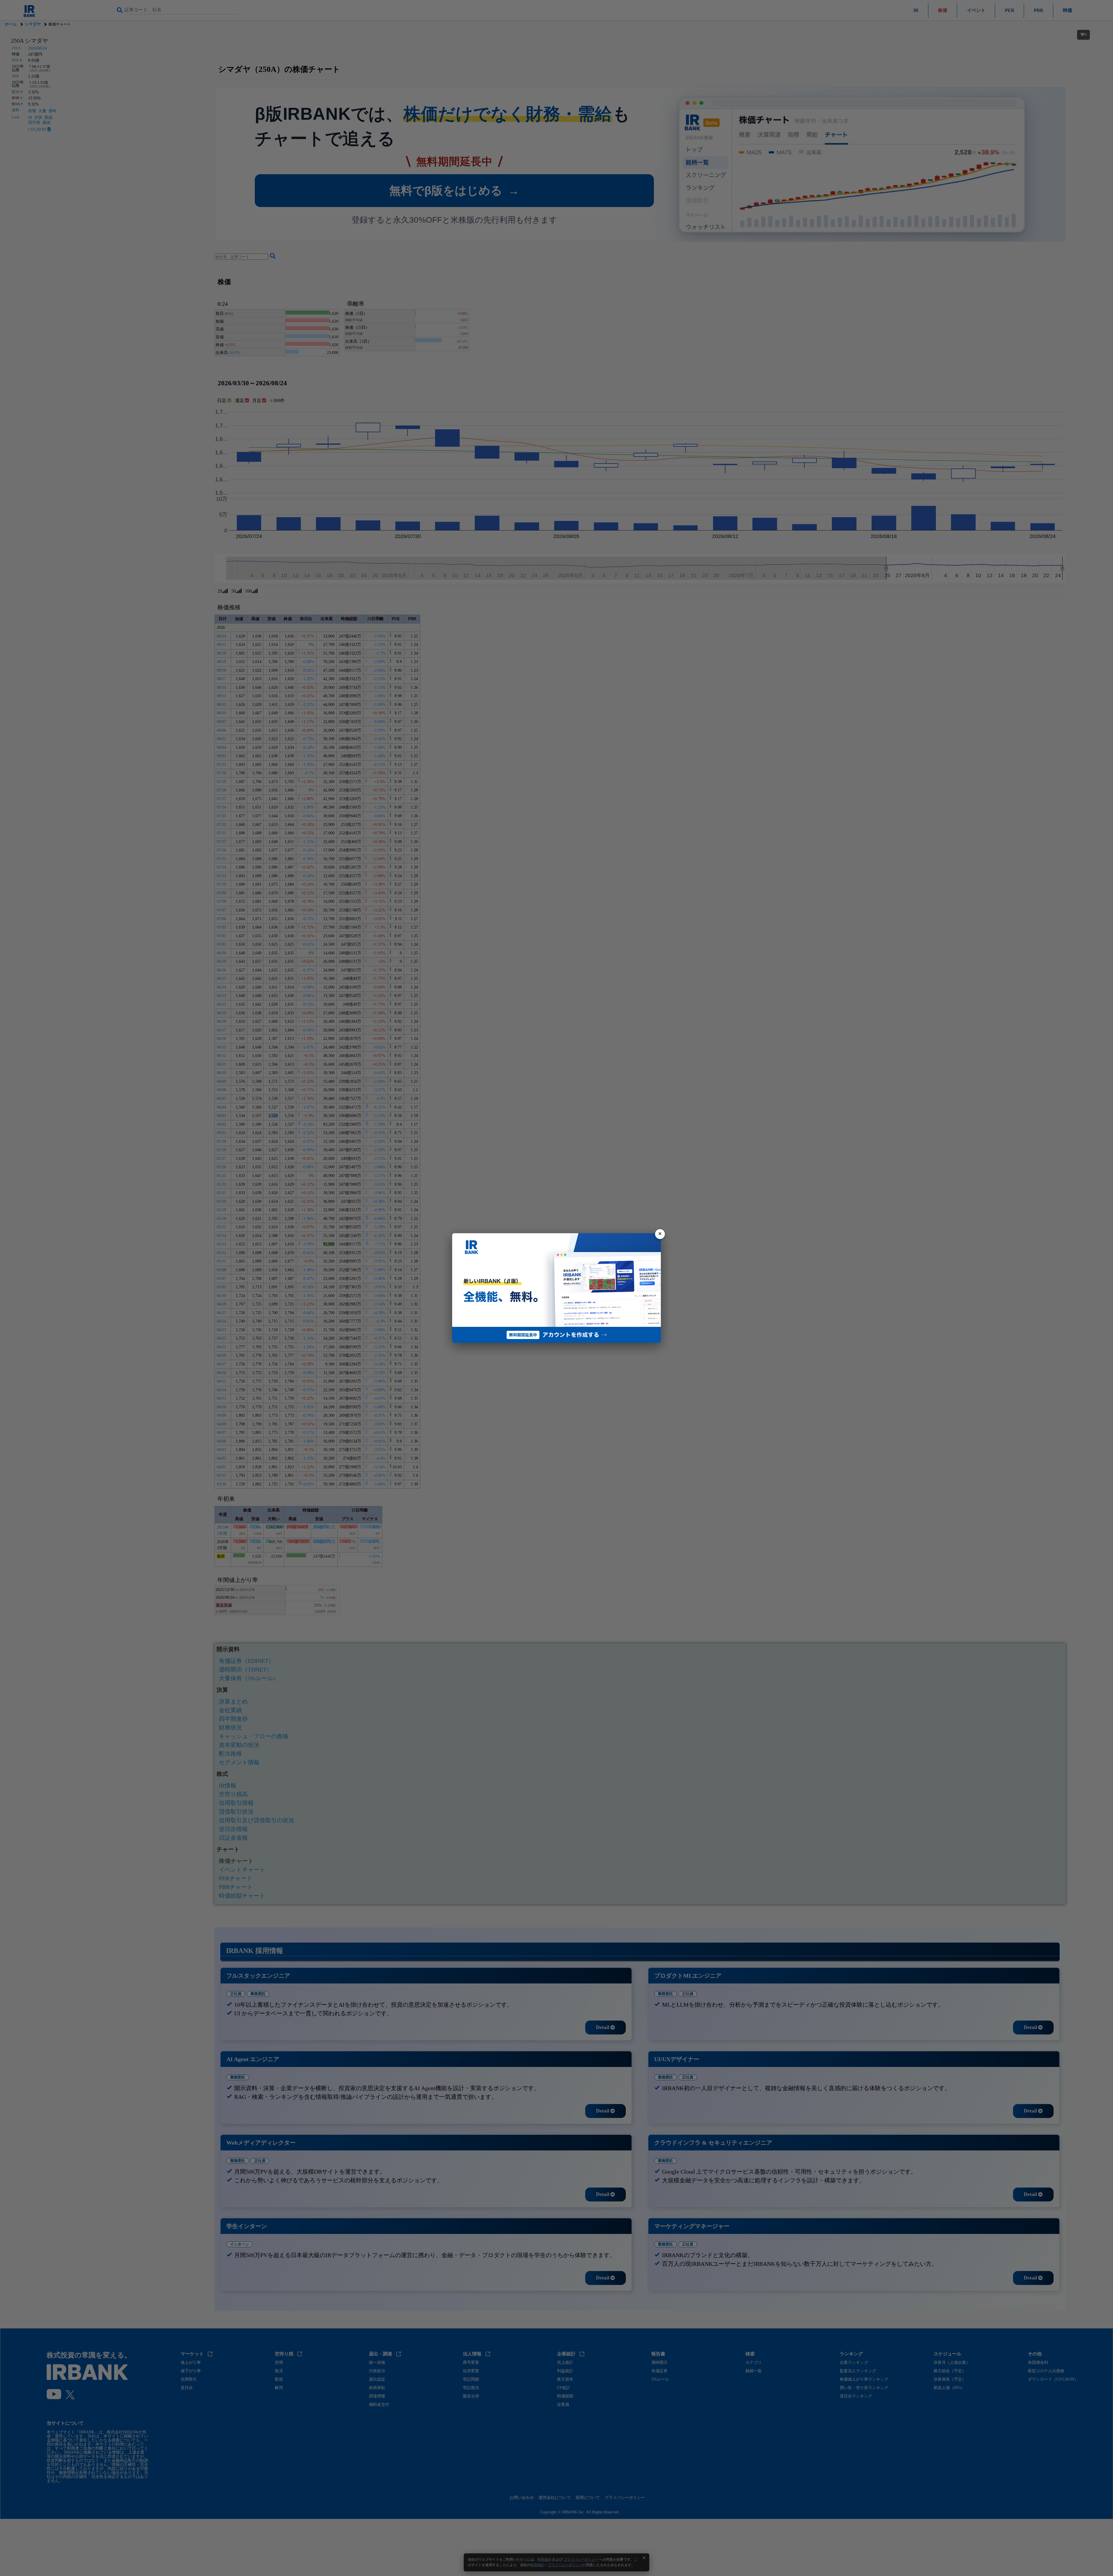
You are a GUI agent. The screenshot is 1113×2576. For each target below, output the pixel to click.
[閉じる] (660, 1234)
